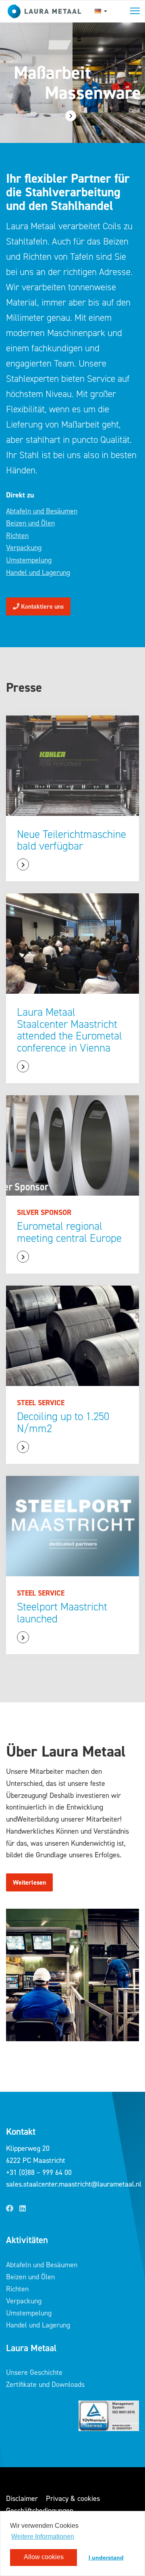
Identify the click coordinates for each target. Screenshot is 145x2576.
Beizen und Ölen (30, 523)
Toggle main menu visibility (135, 10)
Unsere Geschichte (34, 2372)
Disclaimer (22, 2499)
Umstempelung (29, 560)
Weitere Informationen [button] (43, 2536)
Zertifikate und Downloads (45, 2384)
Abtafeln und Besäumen (42, 511)
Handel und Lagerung (38, 573)
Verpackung (24, 548)
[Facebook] (10, 2209)
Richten (17, 536)
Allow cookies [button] (44, 2557)
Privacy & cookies (73, 2499)
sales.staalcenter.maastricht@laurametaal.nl (74, 2184)
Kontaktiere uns (41, 606)
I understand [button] (106, 2558)
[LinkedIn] (23, 2209)
